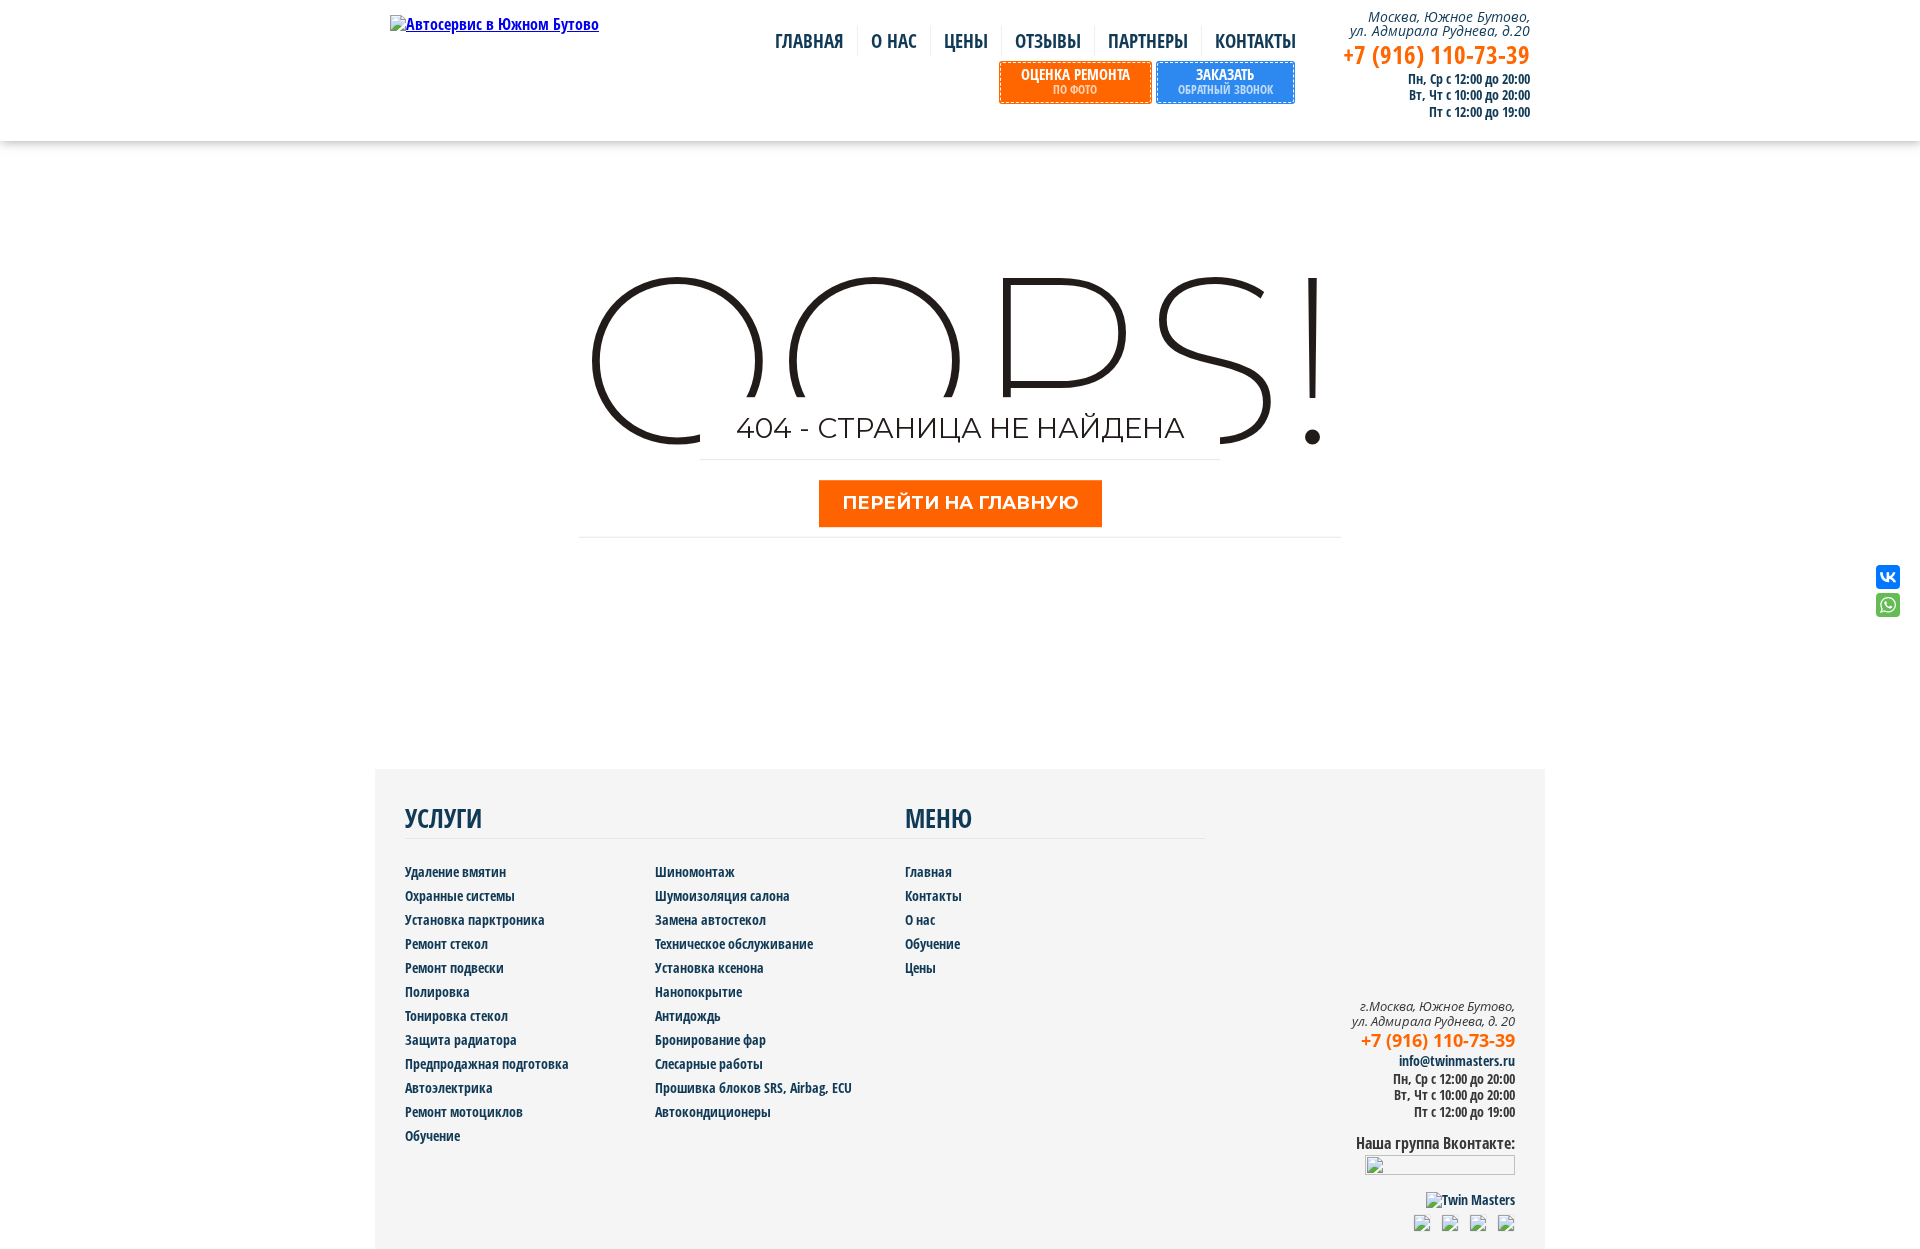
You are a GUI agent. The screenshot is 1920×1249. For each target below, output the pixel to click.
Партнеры (1148, 41)
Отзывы (1048, 41)
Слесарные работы (709, 1063)
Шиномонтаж (695, 871)
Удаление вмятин (455, 871)
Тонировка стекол (456, 1015)
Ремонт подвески (454, 967)
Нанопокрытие (698, 991)
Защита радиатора (461, 1039)
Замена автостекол (710, 919)
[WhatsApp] (1888, 605)
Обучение (432, 1135)
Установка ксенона (709, 967)
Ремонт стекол (446, 943)
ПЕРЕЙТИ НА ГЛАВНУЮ (960, 503)
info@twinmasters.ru (1457, 1060)
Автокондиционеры (713, 1111)
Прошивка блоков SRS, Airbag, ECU (753, 1087)
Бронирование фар (710, 1039)
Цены (966, 41)
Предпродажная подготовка (487, 1063)
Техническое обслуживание (734, 943)
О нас (894, 41)
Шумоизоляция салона (722, 895)
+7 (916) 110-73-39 (1436, 54)
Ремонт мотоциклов (464, 1111)
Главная (809, 41)
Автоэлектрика (449, 1087)
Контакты (1255, 41)
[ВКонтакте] (1888, 577)
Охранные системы (460, 895)
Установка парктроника (475, 919)
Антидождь (688, 1015)
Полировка (437, 991)
